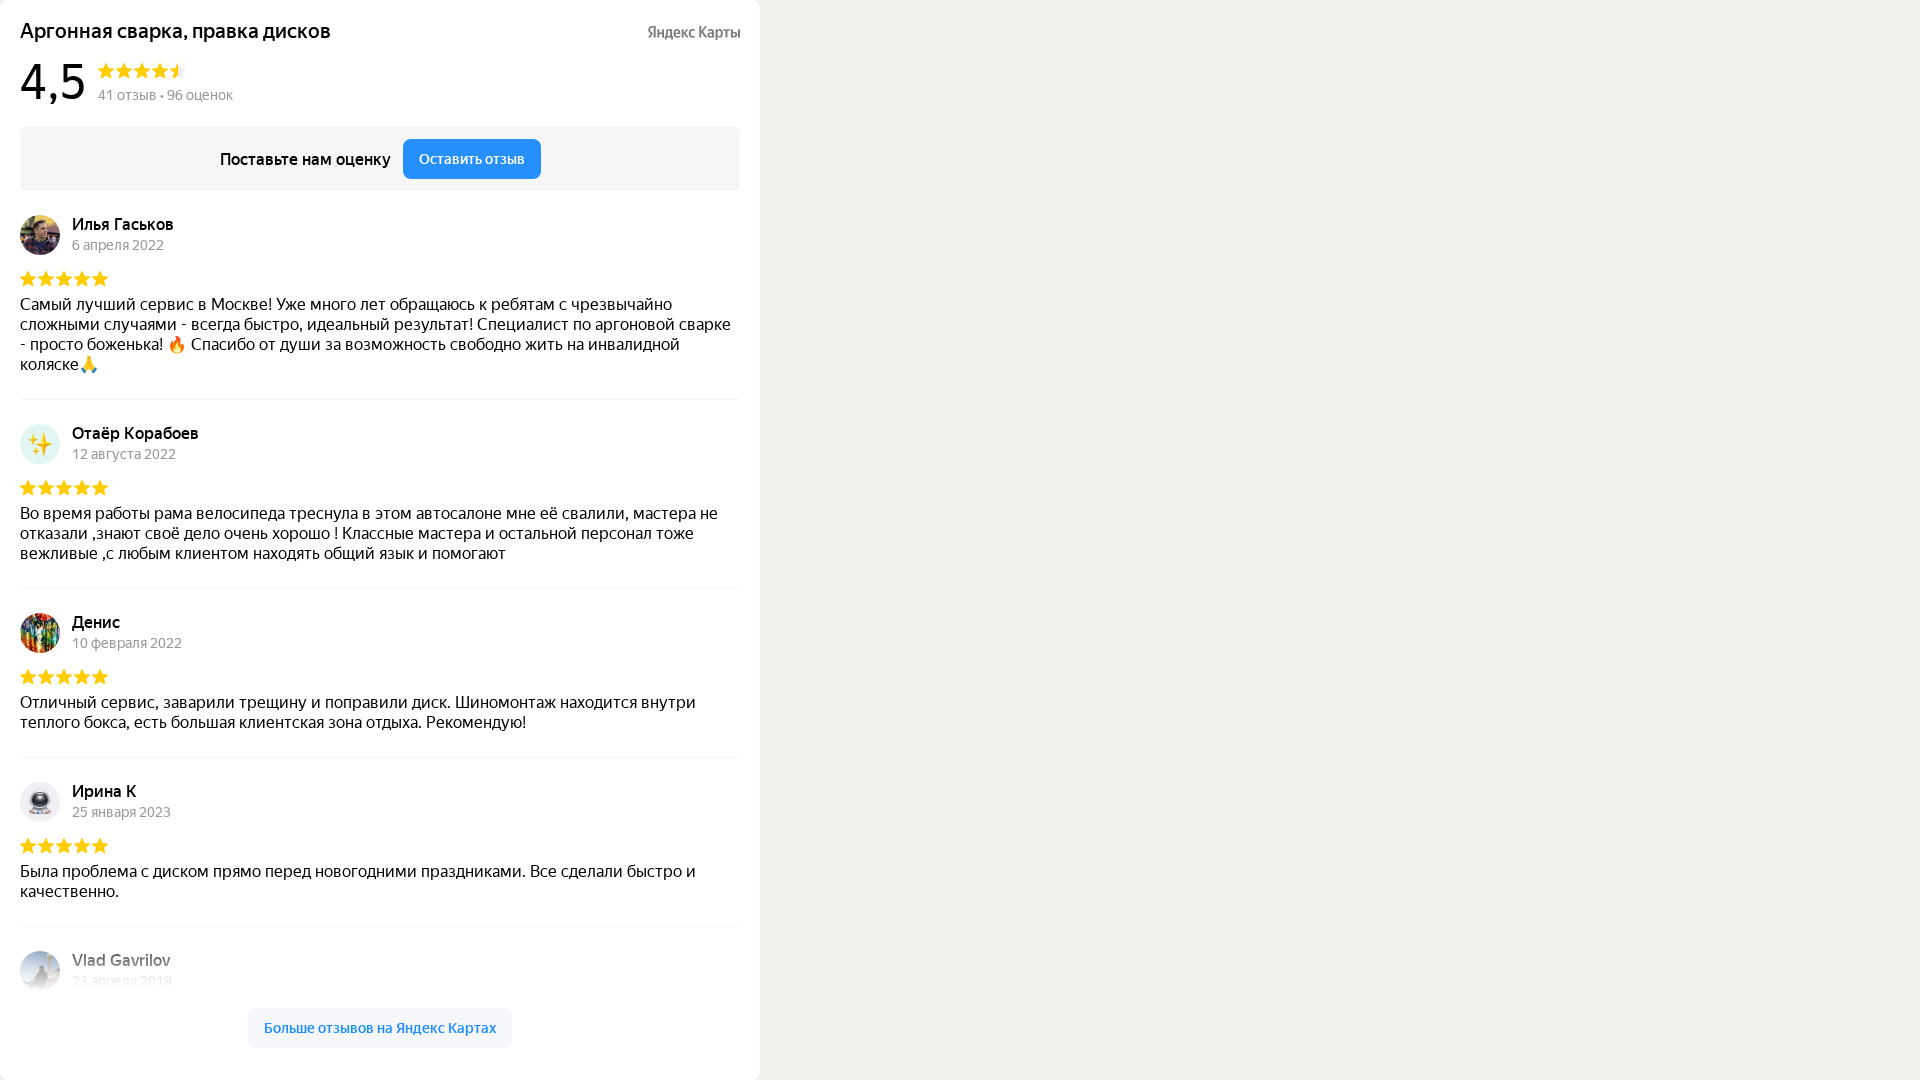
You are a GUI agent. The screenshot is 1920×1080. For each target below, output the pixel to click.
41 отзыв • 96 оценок (165, 95)
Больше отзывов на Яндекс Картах (380, 1028)
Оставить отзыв (472, 159)
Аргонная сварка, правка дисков (175, 31)
